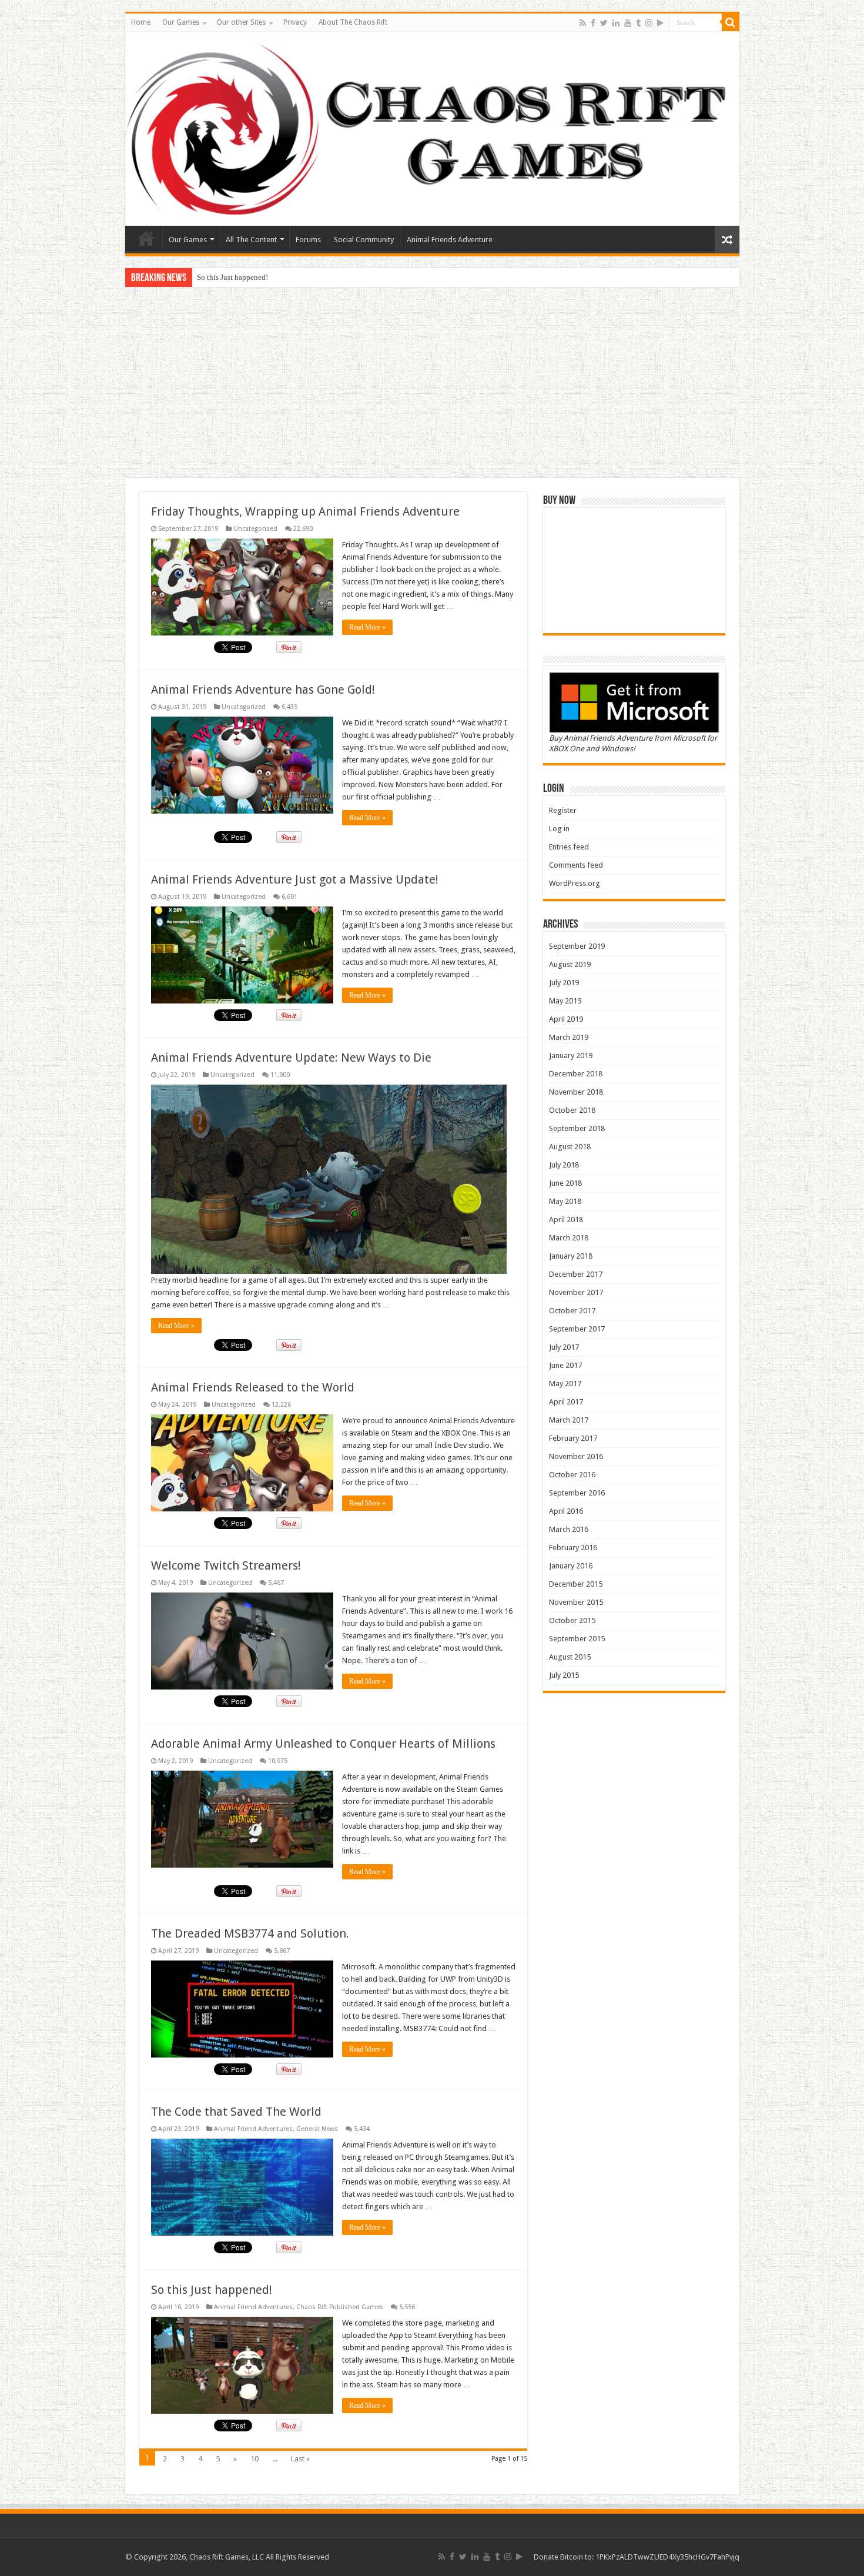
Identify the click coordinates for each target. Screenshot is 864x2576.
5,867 (282, 1951)
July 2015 (564, 1675)
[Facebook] (593, 23)
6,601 (289, 897)
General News (317, 2129)
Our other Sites (241, 22)
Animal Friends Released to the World (253, 1387)
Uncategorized (255, 529)
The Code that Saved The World (236, 2112)
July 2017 (564, 1347)
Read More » (367, 627)
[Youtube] (628, 23)
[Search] (731, 22)
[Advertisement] (432, 384)
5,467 (276, 1583)
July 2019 (564, 983)
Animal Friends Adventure (450, 240)
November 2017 (576, 1292)
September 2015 (577, 1639)
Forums (308, 240)
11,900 (280, 1075)
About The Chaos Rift (353, 22)
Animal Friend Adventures (253, 2129)
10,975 (278, 1761)
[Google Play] (660, 23)
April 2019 (566, 1019)
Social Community (364, 240)
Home (141, 22)
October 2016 (572, 1475)
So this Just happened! (212, 2290)
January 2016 (571, 1566)
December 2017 (576, 1274)
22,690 (303, 529)
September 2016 (577, 1493)
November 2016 (576, 1456)
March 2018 (569, 1238)
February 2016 (573, 1548)
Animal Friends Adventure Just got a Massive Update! (295, 879)
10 (254, 2459)
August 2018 (570, 1147)
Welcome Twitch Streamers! (226, 1565)
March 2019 (569, 1037)
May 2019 (565, 1001)
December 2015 (576, 1584)
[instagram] (649, 23)
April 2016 (566, 1511)
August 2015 (570, 1657)
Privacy (295, 22)
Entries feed (569, 847)
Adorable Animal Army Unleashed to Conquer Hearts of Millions (323, 1744)
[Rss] (583, 23)
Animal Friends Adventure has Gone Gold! (263, 690)
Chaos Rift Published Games (340, 2307)
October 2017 (572, 1311)
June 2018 (565, 1183)
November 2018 (576, 1092)
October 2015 (572, 1620)
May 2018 (565, 1201)
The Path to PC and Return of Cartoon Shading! (272, 277)
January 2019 (571, 1056)
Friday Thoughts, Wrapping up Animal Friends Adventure (305, 511)
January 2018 (571, 1256)
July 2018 (564, 1165)
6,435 (289, 707)
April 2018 (566, 1220)
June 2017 (565, 1365)
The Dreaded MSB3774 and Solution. (250, 1933)
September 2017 (577, 1329)
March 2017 (569, 1420)
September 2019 (577, 946)
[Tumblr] (638, 23)
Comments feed (576, 865)
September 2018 (577, 1128)
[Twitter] (604, 23)
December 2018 (576, 1074)
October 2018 (572, 1110)
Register (563, 810)
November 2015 (576, 1602)
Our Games (181, 22)
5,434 (362, 2129)
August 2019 (570, 964)
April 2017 (566, 1402)
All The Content (251, 240)
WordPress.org (575, 883)
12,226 (281, 1405)
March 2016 (569, 1529)
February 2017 (573, 1438)
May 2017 (565, 1384)
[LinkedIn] (616, 23)
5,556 (407, 2307)
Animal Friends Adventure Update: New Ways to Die (291, 1058)
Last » (300, 2459)
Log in (559, 829)
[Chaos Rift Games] (432, 129)
